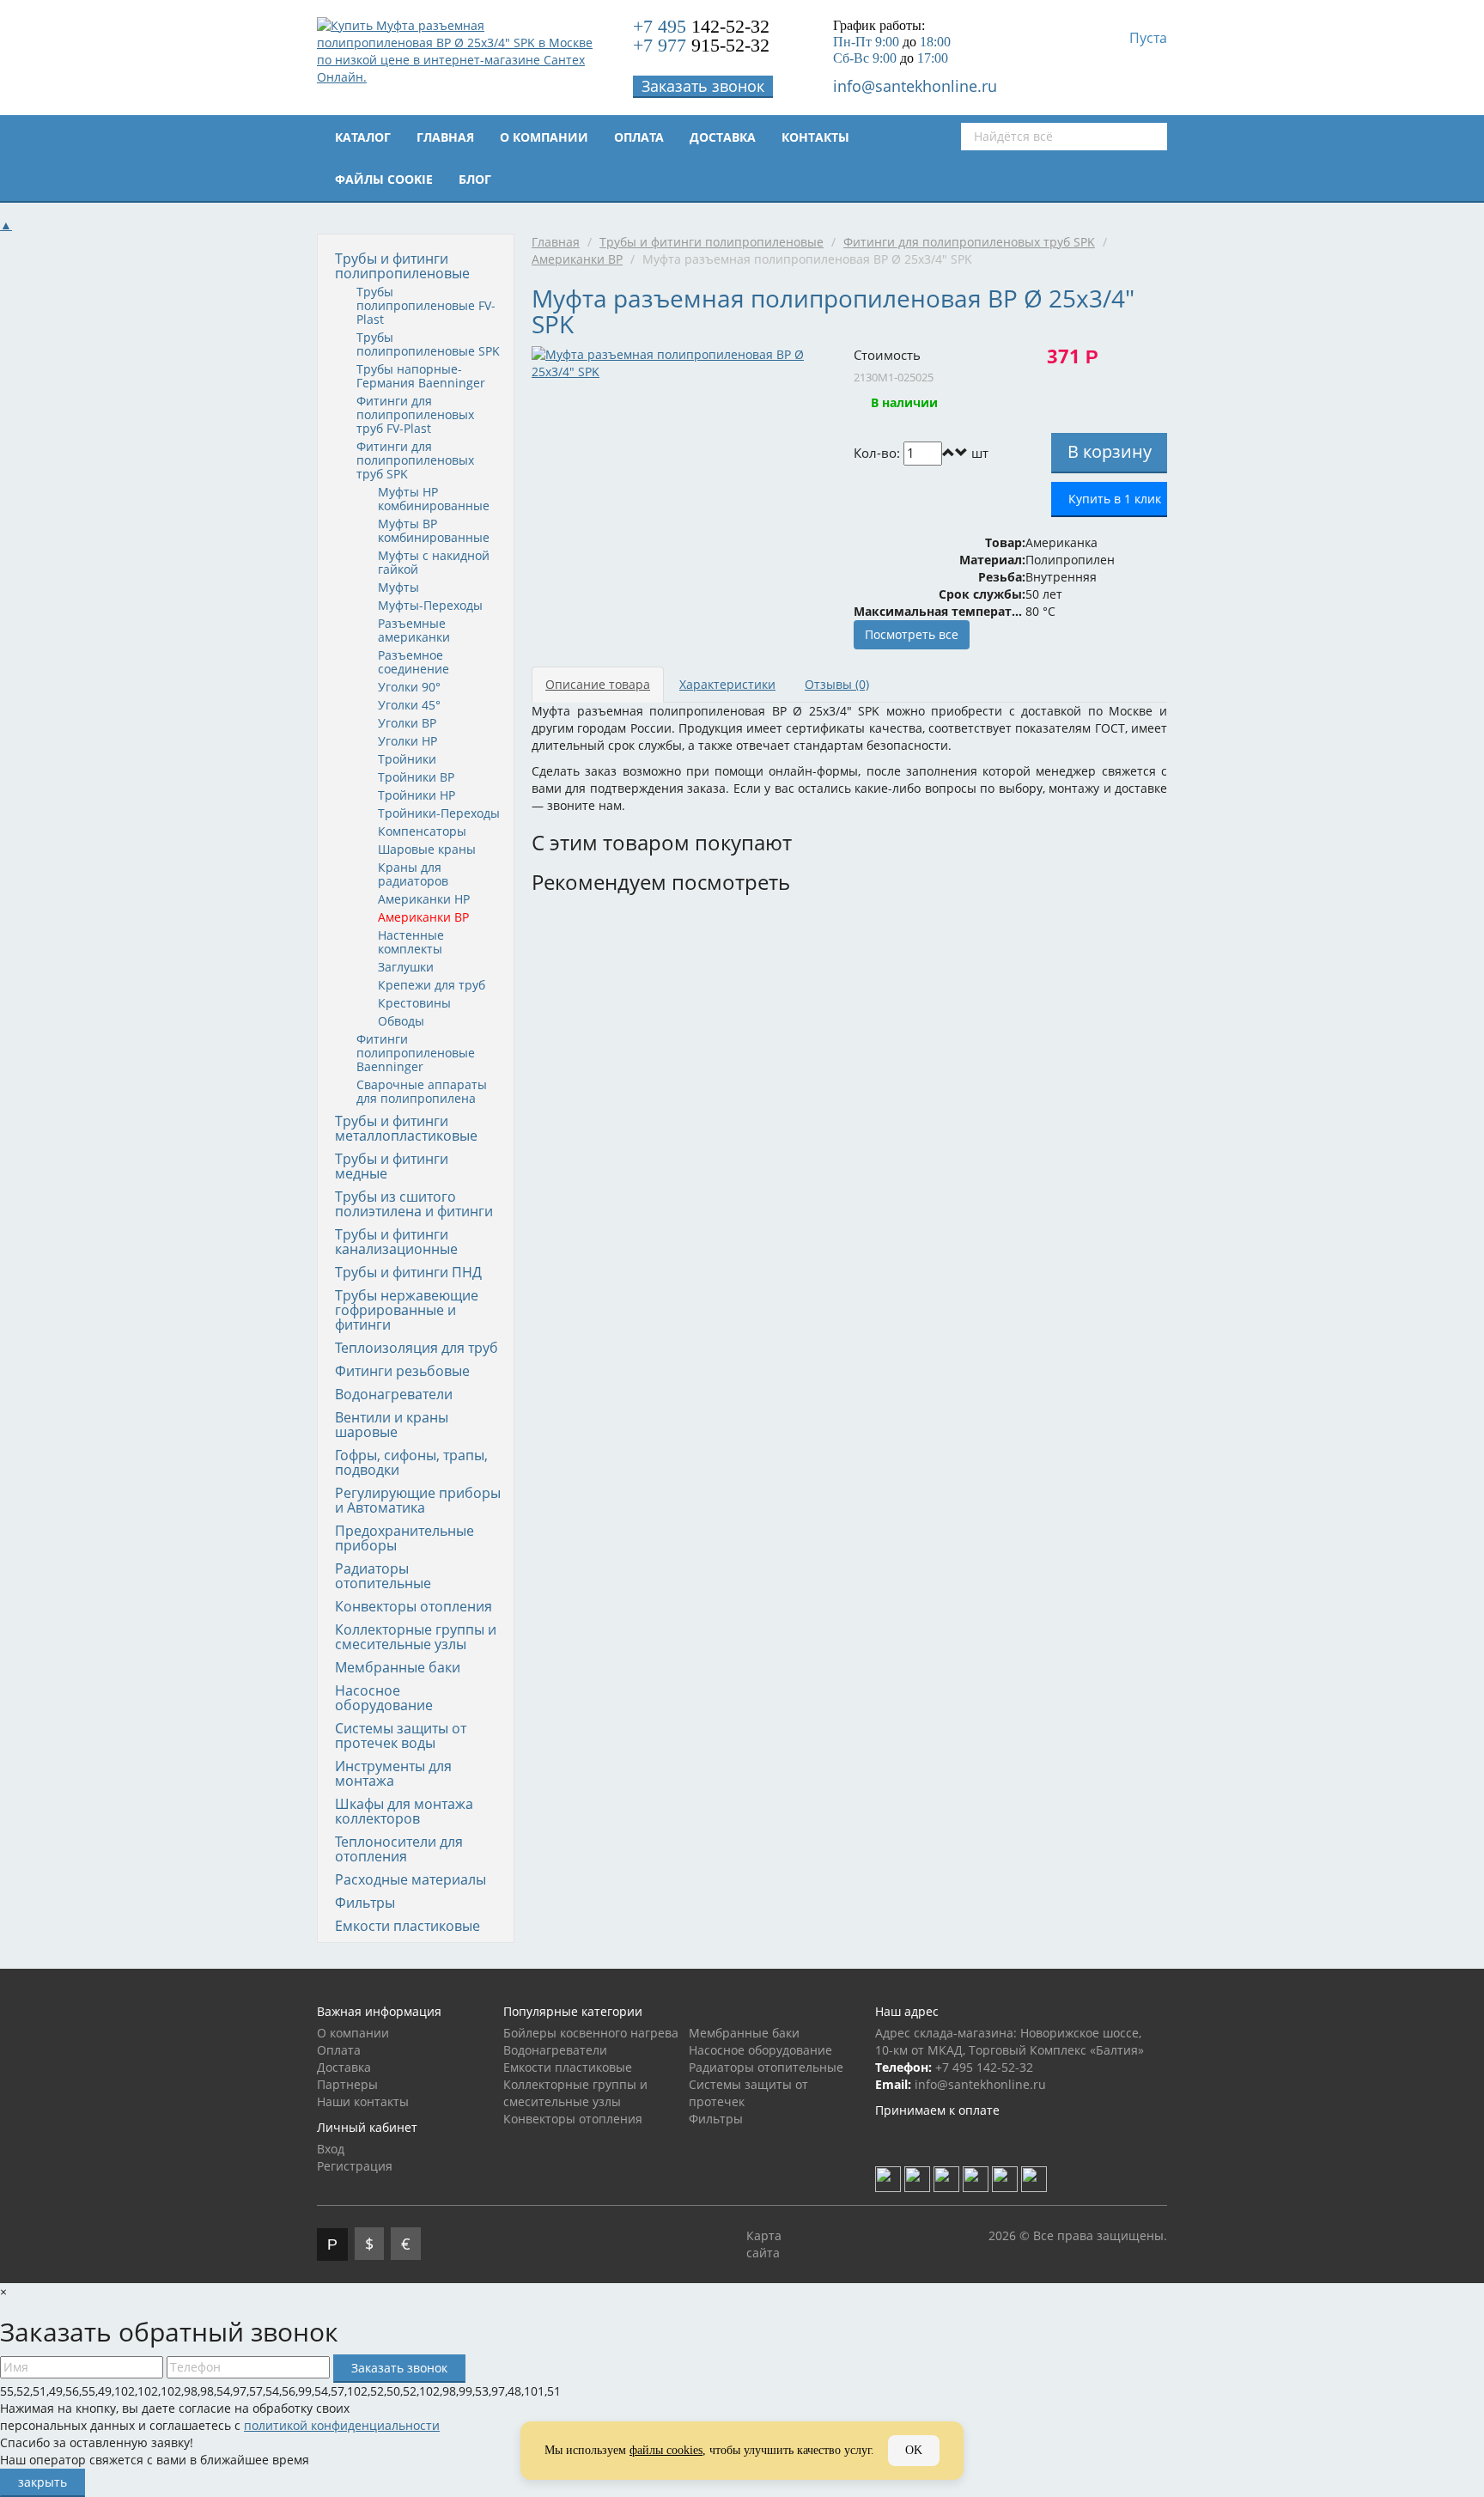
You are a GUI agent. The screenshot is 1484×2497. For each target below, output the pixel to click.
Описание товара (598, 684)
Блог (475, 179)
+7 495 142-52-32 (984, 2067)
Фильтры (365, 1903)
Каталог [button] (363, 137)
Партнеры (347, 2084)
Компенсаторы (422, 831)
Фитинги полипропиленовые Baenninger (416, 1053)
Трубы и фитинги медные (392, 1166)
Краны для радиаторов (413, 874)
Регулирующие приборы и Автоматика (418, 1500)
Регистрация (355, 2166)
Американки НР (424, 899)
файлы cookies (666, 2450)
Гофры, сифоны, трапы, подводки (411, 1462)
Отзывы (837, 684)
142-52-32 (701, 26)
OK (914, 2450)
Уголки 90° (409, 687)
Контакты (815, 137)
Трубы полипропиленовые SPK (428, 344)
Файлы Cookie (384, 179)
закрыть (43, 2482)
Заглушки (406, 967)
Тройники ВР (416, 777)
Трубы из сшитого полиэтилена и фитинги (414, 1204)
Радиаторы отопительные (383, 1576)
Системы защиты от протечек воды (401, 1736)
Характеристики (727, 684)
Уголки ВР (407, 723)
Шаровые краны (427, 849)
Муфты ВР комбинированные (434, 530)
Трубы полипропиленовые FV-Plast (426, 305)
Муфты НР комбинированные (434, 499)
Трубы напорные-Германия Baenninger (421, 376)
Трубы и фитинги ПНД (408, 1272)
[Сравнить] (1000, 453)
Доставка (723, 137)
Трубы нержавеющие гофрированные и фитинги (407, 1310)
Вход (331, 2149)
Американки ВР (423, 917)
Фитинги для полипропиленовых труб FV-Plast (415, 414)
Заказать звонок (703, 86)
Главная (445, 137)
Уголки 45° (409, 705)
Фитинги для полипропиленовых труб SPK (415, 460)
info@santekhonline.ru (915, 86)
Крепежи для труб (432, 985)
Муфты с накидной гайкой (434, 562)
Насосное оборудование (384, 1698)
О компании (544, 137)
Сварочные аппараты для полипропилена (422, 1091)
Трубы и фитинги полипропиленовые (402, 266)
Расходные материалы (411, 1879)
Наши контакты (363, 2101)
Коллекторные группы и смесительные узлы (416, 1637)
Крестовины (414, 1003)
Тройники (407, 759)
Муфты (398, 587)
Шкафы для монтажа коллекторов (404, 1811)
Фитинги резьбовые (402, 1371)
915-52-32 (701, 45)
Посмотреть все (912, 634)
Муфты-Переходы (430, 605)
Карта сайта (764, 2244)
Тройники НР (417, 795)
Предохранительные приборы (404, 1538)
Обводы (401, 1021)
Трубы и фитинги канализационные (396, 1242)
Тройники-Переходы (439, 813)
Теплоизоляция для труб (417, 1348)
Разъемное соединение (414, 662)
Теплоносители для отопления (399, 1849)
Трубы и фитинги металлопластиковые (406, 1128)
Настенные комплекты (411, 942)
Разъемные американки (414, 630)
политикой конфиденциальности (342, 2425)
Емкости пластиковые (407, 1926)
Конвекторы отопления (414, 1606)
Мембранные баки (398, 1667)
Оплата (639, 137)
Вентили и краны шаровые (392, 1425)
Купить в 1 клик (1115, 499)
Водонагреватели (394, 1394)
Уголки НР (407, 741)
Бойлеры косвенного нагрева (591, 2033)
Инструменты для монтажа (393, 1773)
